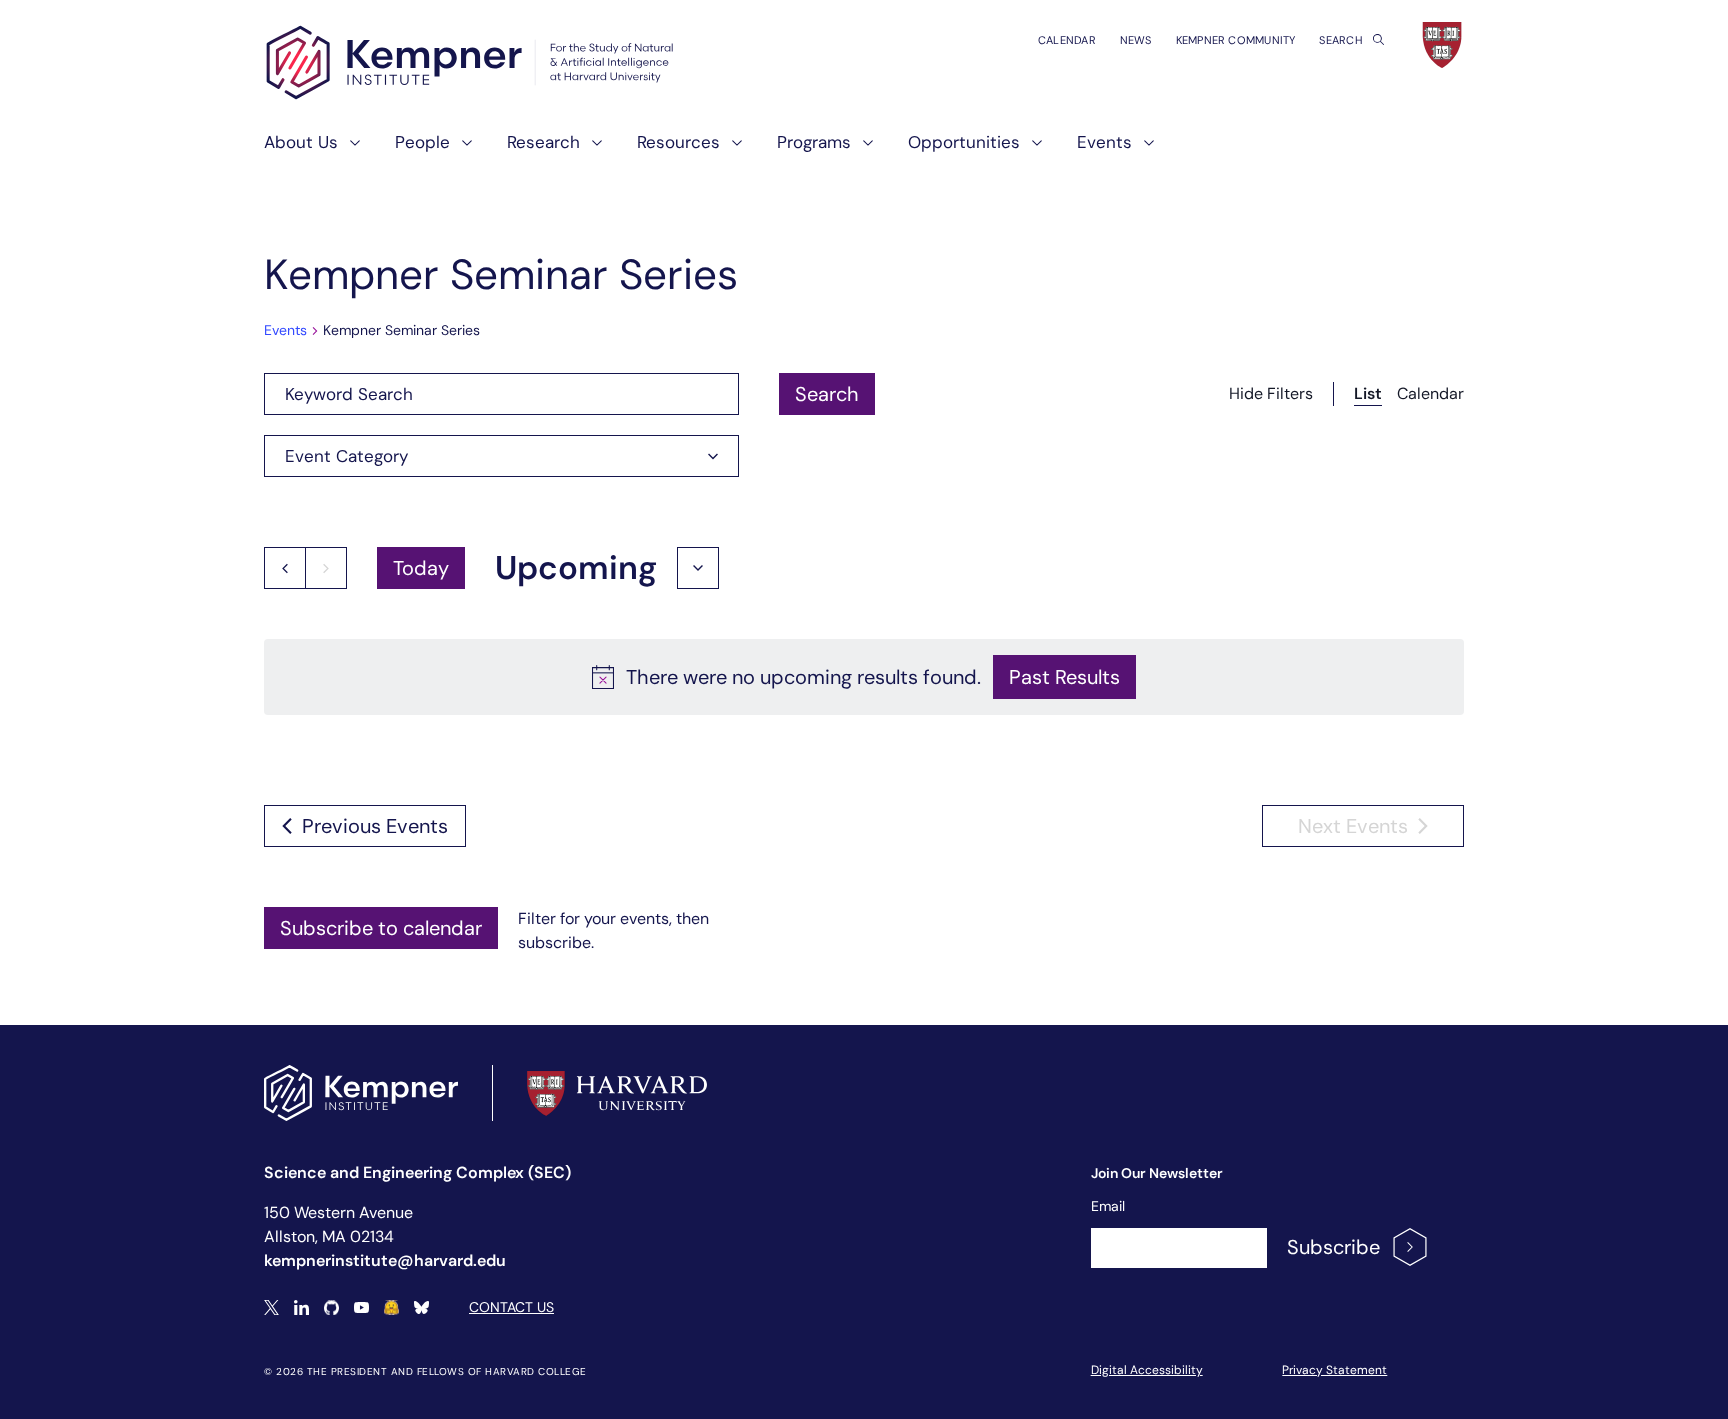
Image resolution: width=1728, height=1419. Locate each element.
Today (421, 568)
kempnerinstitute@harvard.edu (385, 1260)
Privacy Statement (1334, 1370)
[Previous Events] (285, 568)
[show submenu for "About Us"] (349, 150)
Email (1108, 1206)
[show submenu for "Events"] (1143, 150)
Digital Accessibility (1147, 1370)
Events (285, 330)
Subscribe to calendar (381, 928)
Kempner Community (1236, 40)
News (1136, 40)
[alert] (864, 677)
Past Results (1064, 677)
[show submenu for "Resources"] (731, 150)
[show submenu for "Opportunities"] (1031, 150)
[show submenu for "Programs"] (862, 150)
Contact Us (511, 1307)
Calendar (1067, 40)
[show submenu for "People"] (461, 150)
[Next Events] (326, 568)
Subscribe (1333, 1247)
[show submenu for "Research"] (591, 150)
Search (1342, 40)
